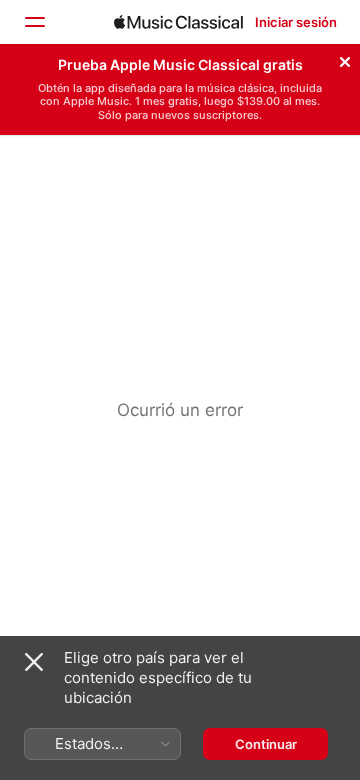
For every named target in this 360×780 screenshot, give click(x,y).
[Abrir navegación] (34, 22)
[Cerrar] (345, 59)
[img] (178, 22)
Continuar (266, 744)
